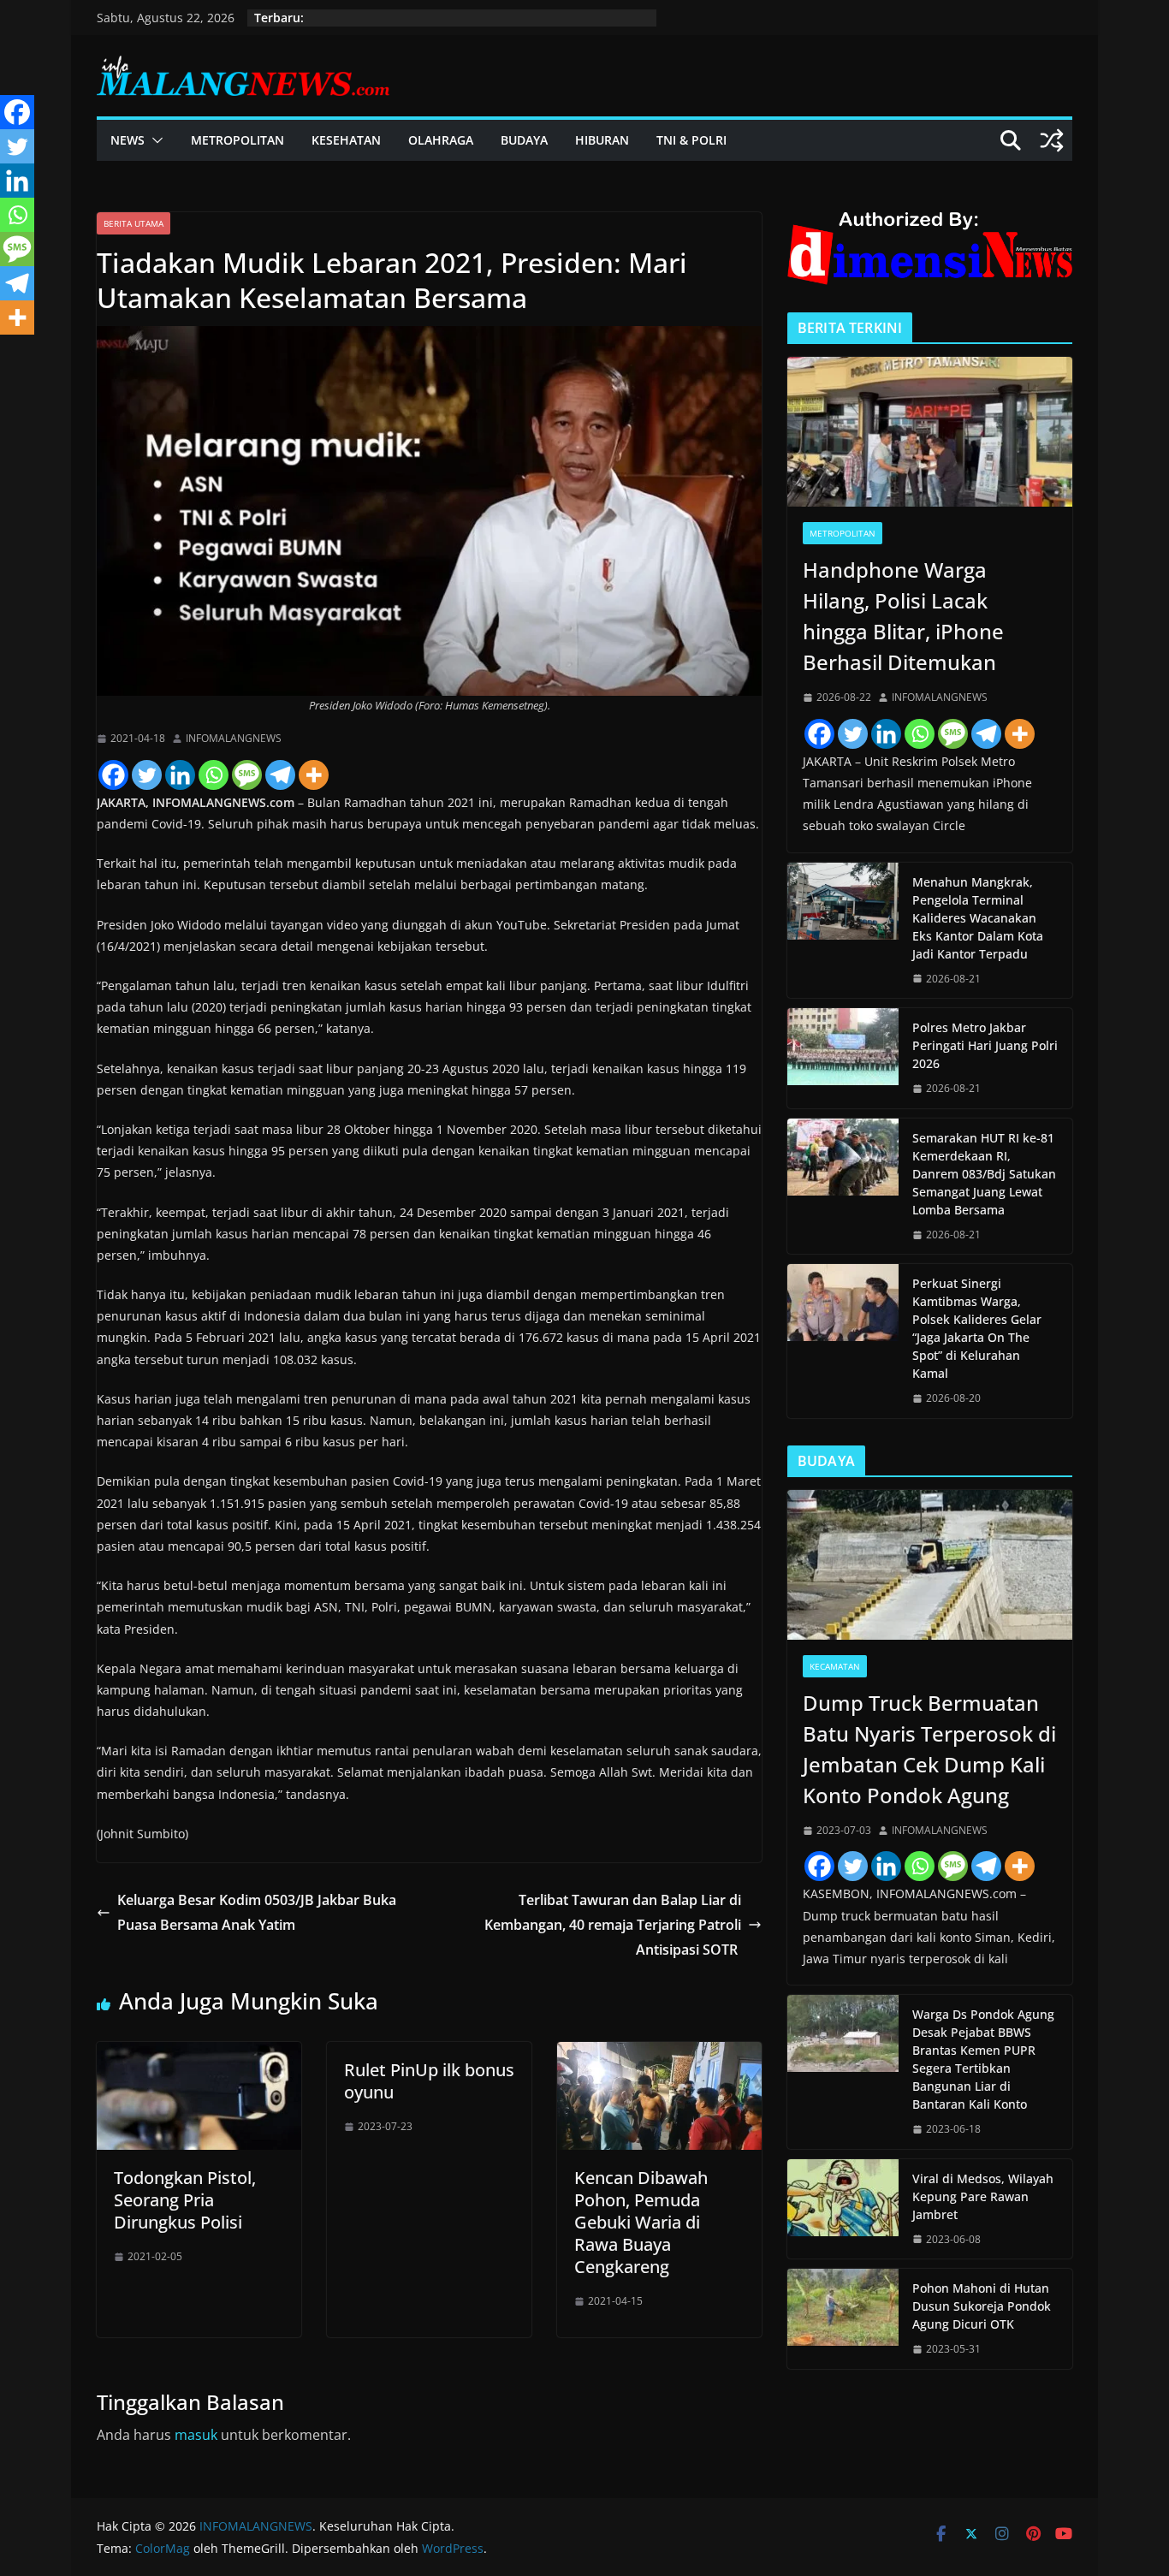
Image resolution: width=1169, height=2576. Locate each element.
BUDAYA (524, 140)
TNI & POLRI (691, 140)
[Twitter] (147, 775)
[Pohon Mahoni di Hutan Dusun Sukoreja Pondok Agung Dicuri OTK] (843, 2319)
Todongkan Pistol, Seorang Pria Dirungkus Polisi (185, 2200)
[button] (154, 140)
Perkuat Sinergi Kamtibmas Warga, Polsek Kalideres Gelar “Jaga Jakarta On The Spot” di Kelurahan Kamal (977, 1328)
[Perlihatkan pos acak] (1052, 140)
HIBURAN (602, 140)
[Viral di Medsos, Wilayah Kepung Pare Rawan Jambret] (843, 2209)
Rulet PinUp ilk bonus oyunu (429, 2081)
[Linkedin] (180, 775)
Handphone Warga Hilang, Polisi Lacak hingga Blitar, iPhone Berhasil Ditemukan (903, 616)
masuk (196, 2435)
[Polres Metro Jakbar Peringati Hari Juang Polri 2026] (843, 1058)
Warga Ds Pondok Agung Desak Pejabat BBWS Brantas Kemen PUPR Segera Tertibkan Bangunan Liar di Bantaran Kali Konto (983, 2059)
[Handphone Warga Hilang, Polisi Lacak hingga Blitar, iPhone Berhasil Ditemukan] (930, 432)
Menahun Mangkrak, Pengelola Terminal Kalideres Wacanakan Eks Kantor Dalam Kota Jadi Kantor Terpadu (978, 918)
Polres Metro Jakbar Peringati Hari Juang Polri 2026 (985, 1045)
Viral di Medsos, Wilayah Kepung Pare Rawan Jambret (983, 2196)
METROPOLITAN (237, 140)
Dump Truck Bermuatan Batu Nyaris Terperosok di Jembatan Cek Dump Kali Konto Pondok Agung (929, 1749)
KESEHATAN (346, 140)
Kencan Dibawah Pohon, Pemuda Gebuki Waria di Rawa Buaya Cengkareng (641, 2222)
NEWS (128, 140)
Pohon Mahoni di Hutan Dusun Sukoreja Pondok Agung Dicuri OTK (982, 2306)
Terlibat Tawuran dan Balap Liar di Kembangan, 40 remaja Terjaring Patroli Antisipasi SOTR (613, 1925)
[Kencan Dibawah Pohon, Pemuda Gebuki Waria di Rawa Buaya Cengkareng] (659, 2054)
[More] (314, 775)
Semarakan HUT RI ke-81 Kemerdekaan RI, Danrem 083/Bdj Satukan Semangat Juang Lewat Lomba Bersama (984, 1174)
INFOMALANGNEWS (234, 738)
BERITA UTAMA (134, 223)
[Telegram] (280, 775)
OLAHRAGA (441, 140)
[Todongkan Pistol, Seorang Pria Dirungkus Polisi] (199, 2054)
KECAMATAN (835, 1666)
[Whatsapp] (214, 775)
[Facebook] (113, 775)
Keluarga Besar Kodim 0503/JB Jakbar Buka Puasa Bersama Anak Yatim (257, 1912)
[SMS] (247, 775)
